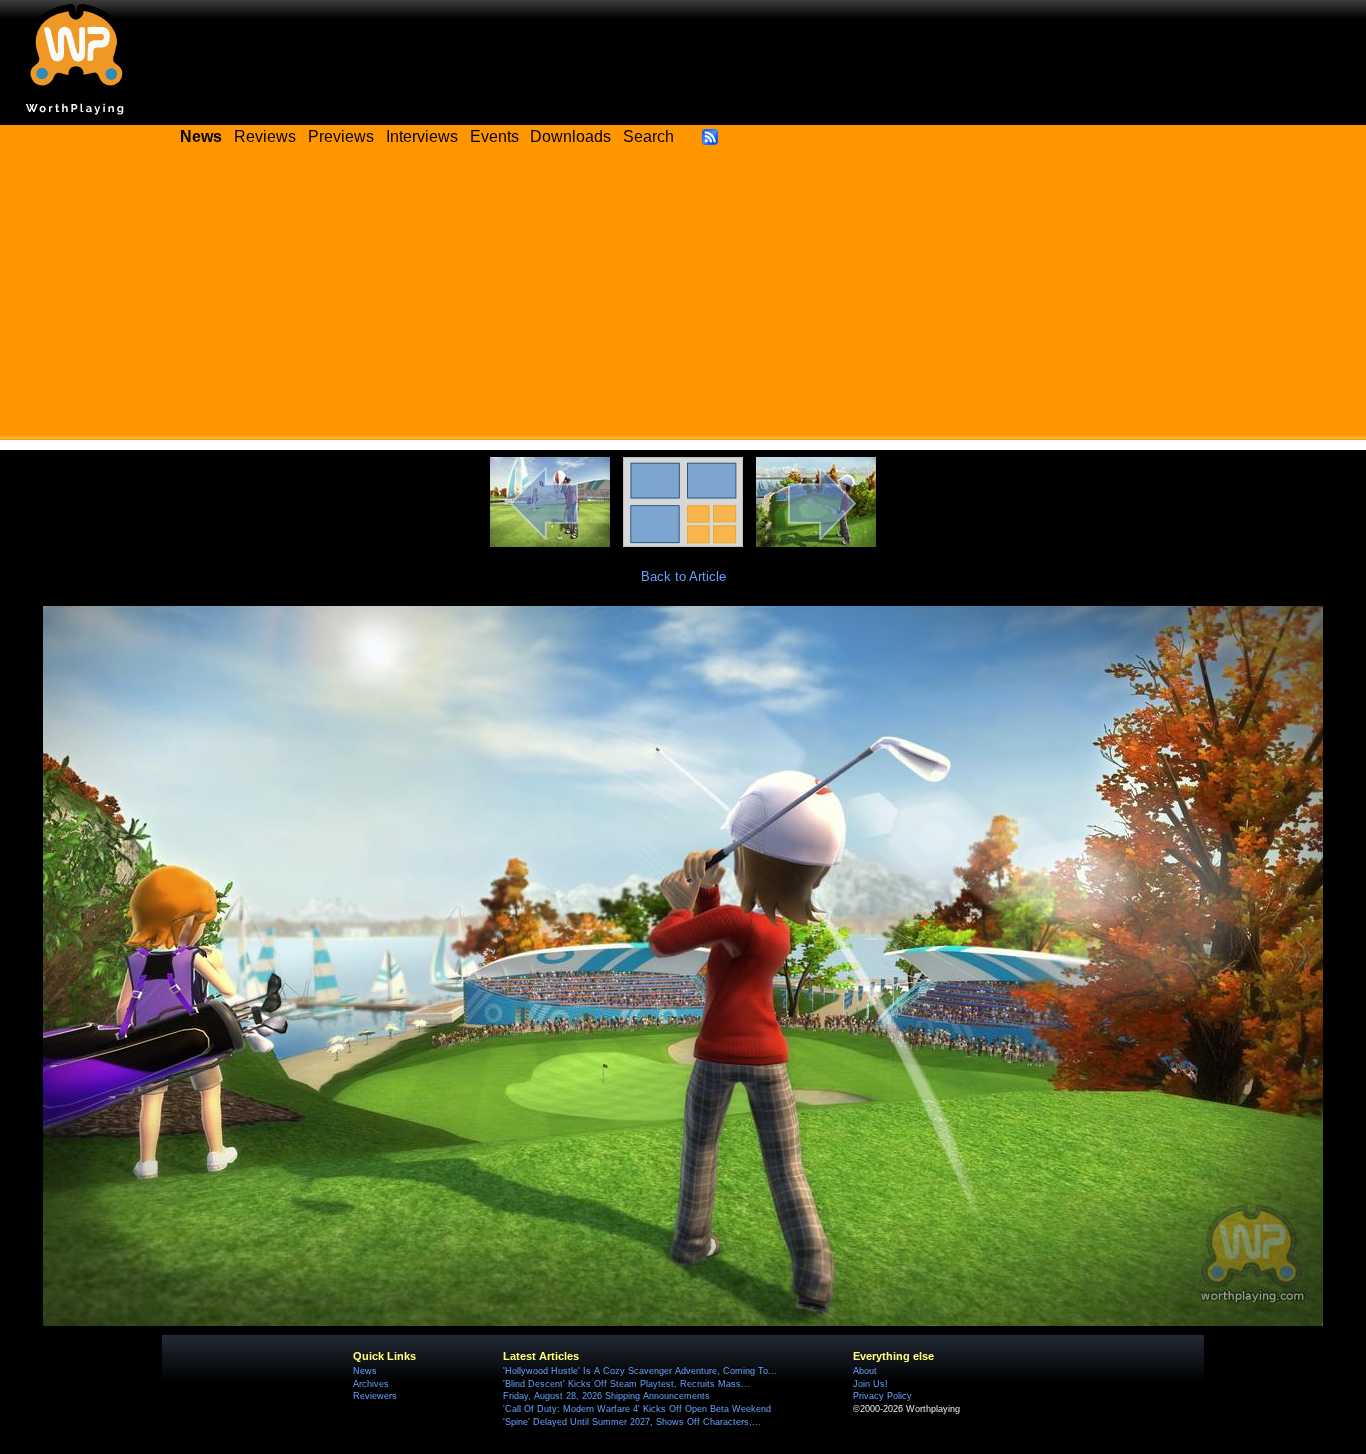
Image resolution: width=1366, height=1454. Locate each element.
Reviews (265, 136)
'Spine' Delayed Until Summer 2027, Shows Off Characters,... (632, 1422)
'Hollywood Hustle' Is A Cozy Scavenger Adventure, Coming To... (640, 1371)
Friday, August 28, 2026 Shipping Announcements (606, 1396)
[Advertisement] (683, 300)
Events (494, 136)
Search (648, 136)
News (365, 1371)
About (865, 1371)
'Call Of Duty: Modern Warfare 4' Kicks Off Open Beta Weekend (637, 1409)
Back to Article (683, 576)
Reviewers (375, 1396)
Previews (341, 136)
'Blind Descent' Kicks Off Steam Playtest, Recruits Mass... (626, 1384)
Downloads (570, 136)
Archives (371, 1384)
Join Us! (870, 1384)
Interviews (422, 136)
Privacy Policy (882, 1396)
